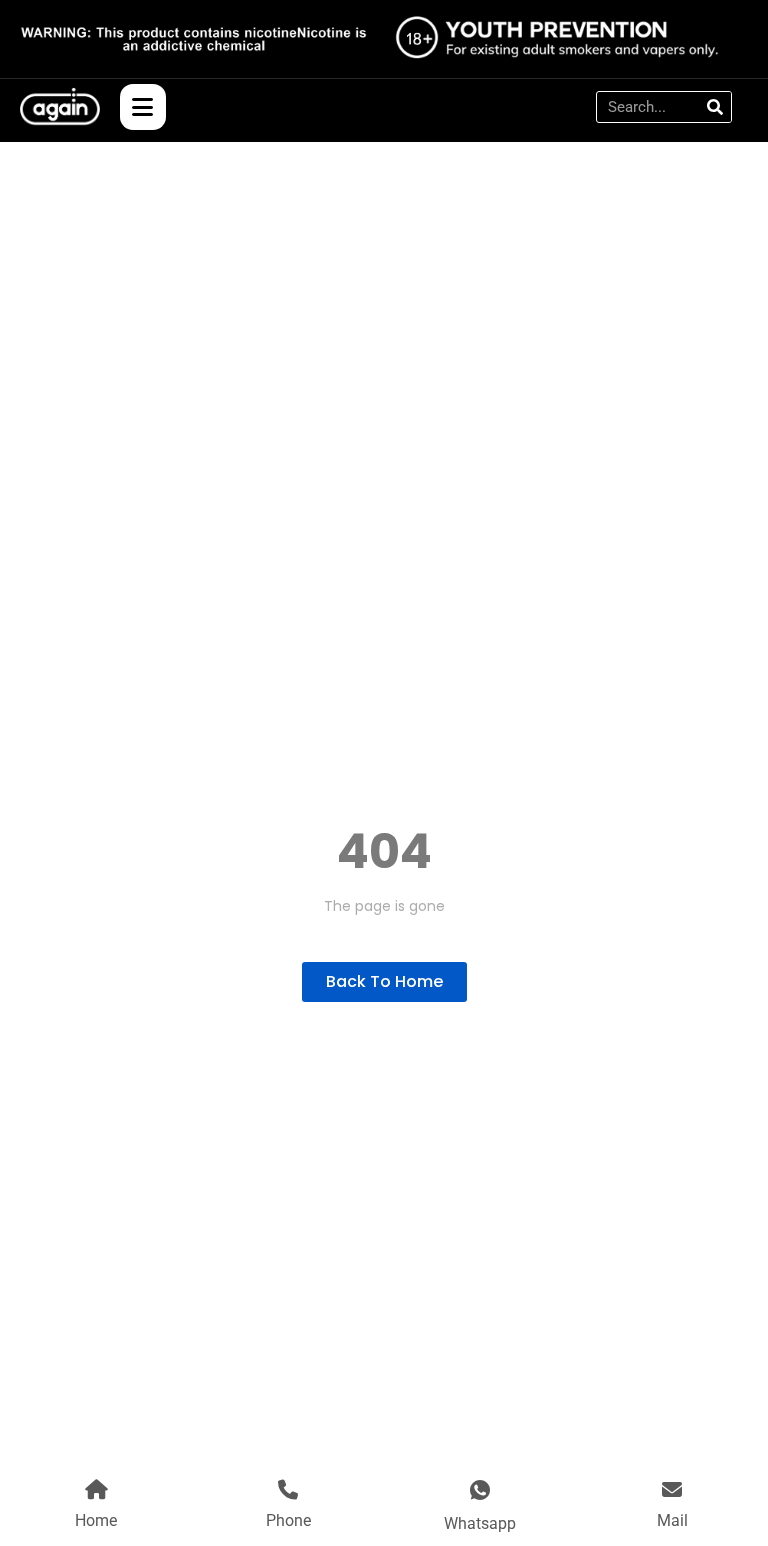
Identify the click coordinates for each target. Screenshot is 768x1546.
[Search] (715, 107)
